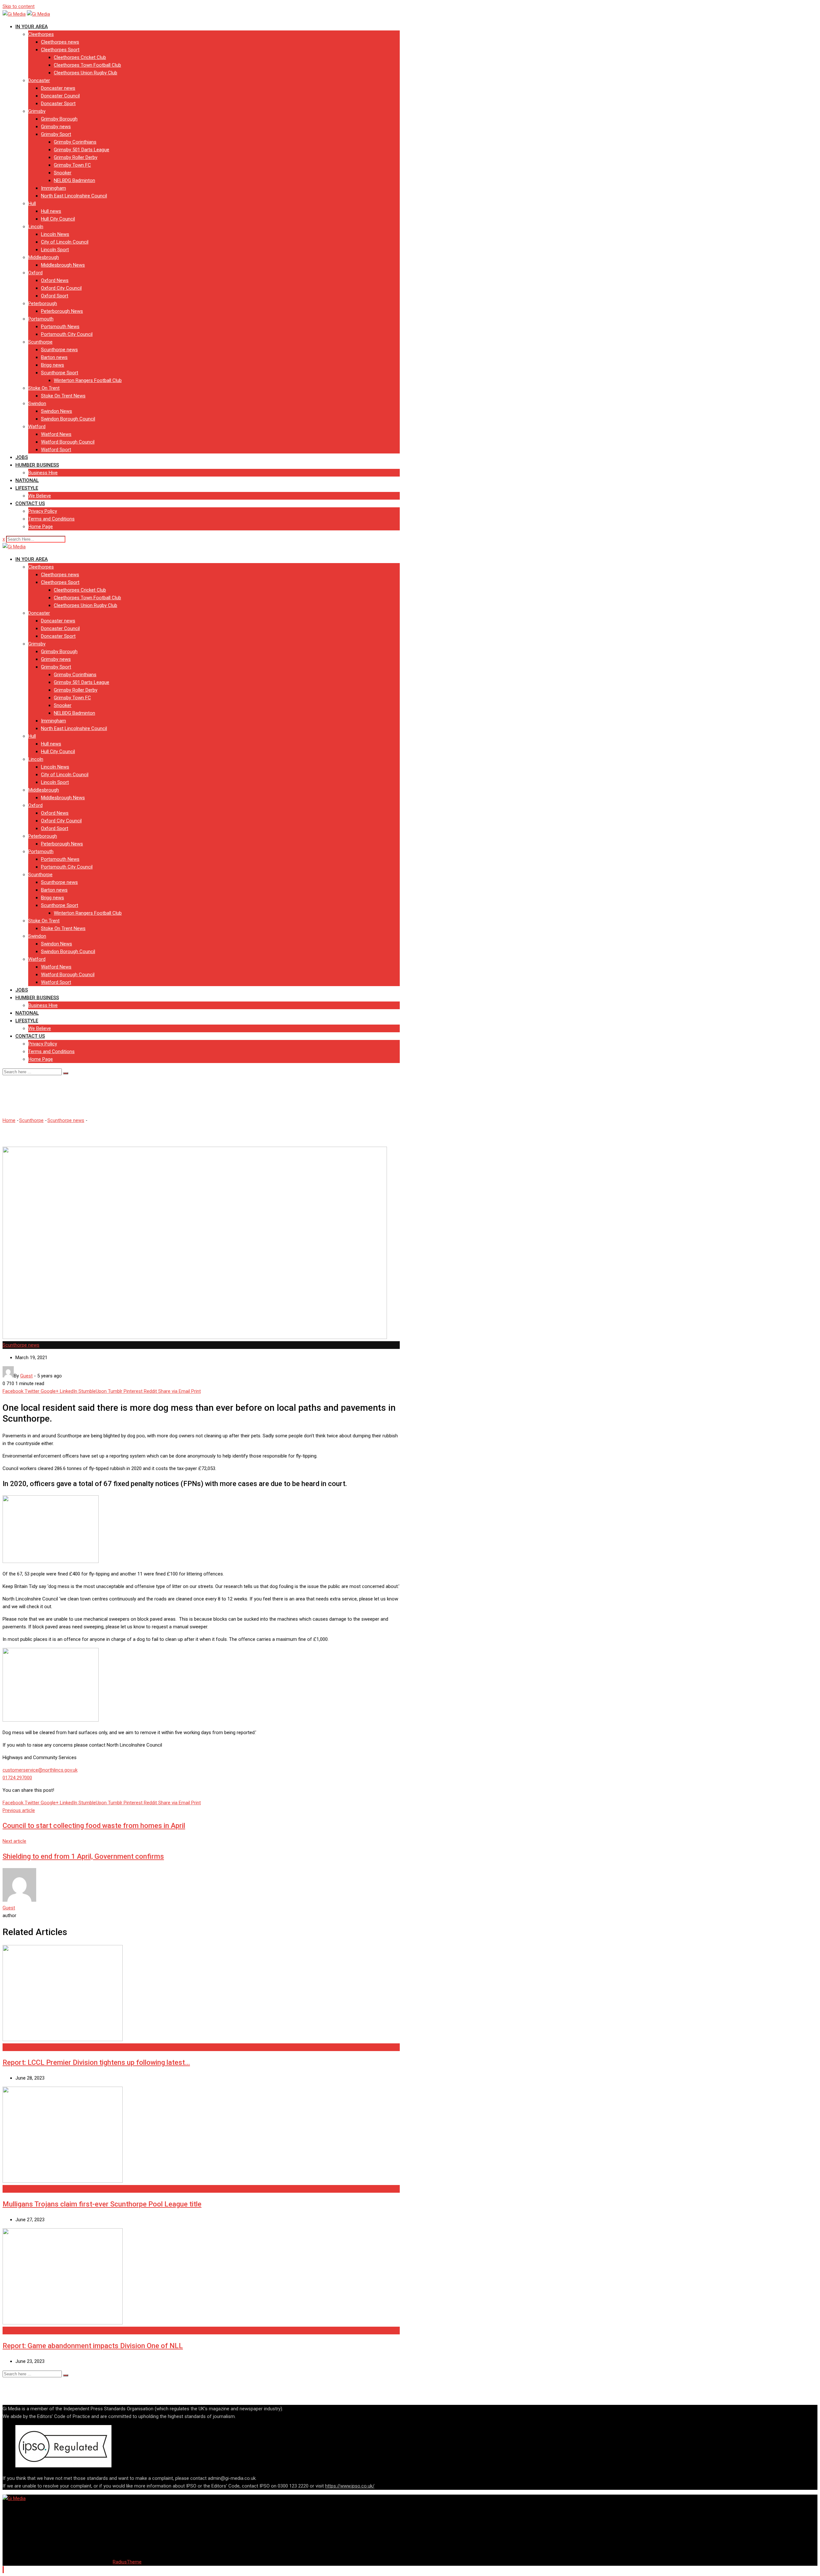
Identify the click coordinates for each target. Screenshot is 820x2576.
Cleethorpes (41, 34)
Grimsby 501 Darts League (82, 150)
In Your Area (32, 27)
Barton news (54, 357)
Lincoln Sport (55, 250)
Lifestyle (27, 488)
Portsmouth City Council (67, 334)
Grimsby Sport (56, 134)
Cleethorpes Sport (60, 50)
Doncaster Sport (58, 104)
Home (9, 1120)
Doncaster (39, 80)
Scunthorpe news (59, 350)
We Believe (40, 496)
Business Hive (43, 473)
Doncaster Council (60, 96)
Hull (32, 204)
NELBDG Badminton (74, 180)
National (27, 480)
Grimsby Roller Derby (76, 157)
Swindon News (57, 411)
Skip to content (19, 6)
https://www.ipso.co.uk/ (350, 2486)
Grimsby (37, 111)
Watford (37, 427)
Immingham (53, 188)
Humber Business (37, 465)
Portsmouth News (60, 327)
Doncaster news (58, 88)
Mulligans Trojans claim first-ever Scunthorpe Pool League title (102, 2204)
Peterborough (43, 303)
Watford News (56, 434)
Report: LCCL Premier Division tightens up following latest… (96, 2062)
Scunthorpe (40, 342)
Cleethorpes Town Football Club (87, 65)
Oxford (35, 273)
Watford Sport (56, 450)
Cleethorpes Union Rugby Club (86, 73)
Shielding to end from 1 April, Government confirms (83, 1856)
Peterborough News (62, 311)
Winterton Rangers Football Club (88, 380)
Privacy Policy (43, 511)
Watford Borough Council (68, 442)
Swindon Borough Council (68, 419)
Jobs (22, 457)
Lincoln (36, 227)
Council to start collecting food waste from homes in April (94, 1826)
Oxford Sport (55, 296)
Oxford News (55, 280)
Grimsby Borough (59, 119)
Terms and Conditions (51, 519)
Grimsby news (56, 127)
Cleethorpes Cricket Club (80, 57)
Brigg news (53, 365)
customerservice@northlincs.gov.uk (40, 1770)
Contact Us (30, 503)
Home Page (41, 527)
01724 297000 (17, 1778)
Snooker (63, 173)
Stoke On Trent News (63, 396)
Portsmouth (41, 319)
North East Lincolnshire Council (74, 196)
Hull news (51, 211)
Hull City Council (58, 219)
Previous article (19, 1810)
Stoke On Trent (44, 388)
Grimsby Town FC (72, 165)
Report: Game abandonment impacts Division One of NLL (93, 2346)
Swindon (37, 403)
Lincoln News (55, 234)
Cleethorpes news (60, 42)
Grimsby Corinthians (75, 142)
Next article (14, 1841)
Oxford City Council (61, 288)
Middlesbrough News (63, 265)
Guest (9, 1908)
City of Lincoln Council (65, 242)
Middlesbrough (44, 257)
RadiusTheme (127, 2562)
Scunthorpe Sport (60, 373)
